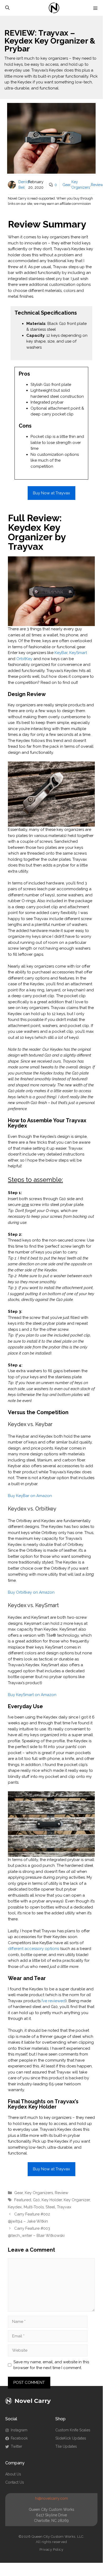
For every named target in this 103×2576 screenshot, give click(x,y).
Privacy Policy (51, 2549)
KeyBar (61, 653)
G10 (36, 2200)
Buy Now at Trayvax (51, 493)
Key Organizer (77, 2200)
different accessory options (33, 1949)
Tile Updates (66, 2446)
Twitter (16, 2446)
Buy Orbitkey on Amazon (31, 1592)
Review (97, 185)
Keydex (15, 2207)
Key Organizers (39, 2193)
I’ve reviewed (53, 2001)
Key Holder (52, 2200)
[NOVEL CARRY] (54, 8)
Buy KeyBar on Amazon (30, 1496)
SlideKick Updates (71, 2438)
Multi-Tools (34, 2207)
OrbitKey (24, 659)
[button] (7, 8)
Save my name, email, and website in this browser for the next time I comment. (51, 2365)
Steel (50, 2207)
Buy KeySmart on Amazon (32, 1695)
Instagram (19, 2430)
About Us (13, 2474)
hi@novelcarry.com (51, 2498)
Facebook (19, 2438)
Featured (23, 2200)
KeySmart (78, 653)
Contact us (15, 2482)
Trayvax (64, 2207)
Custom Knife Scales (73, 2430)
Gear (67, 185)
